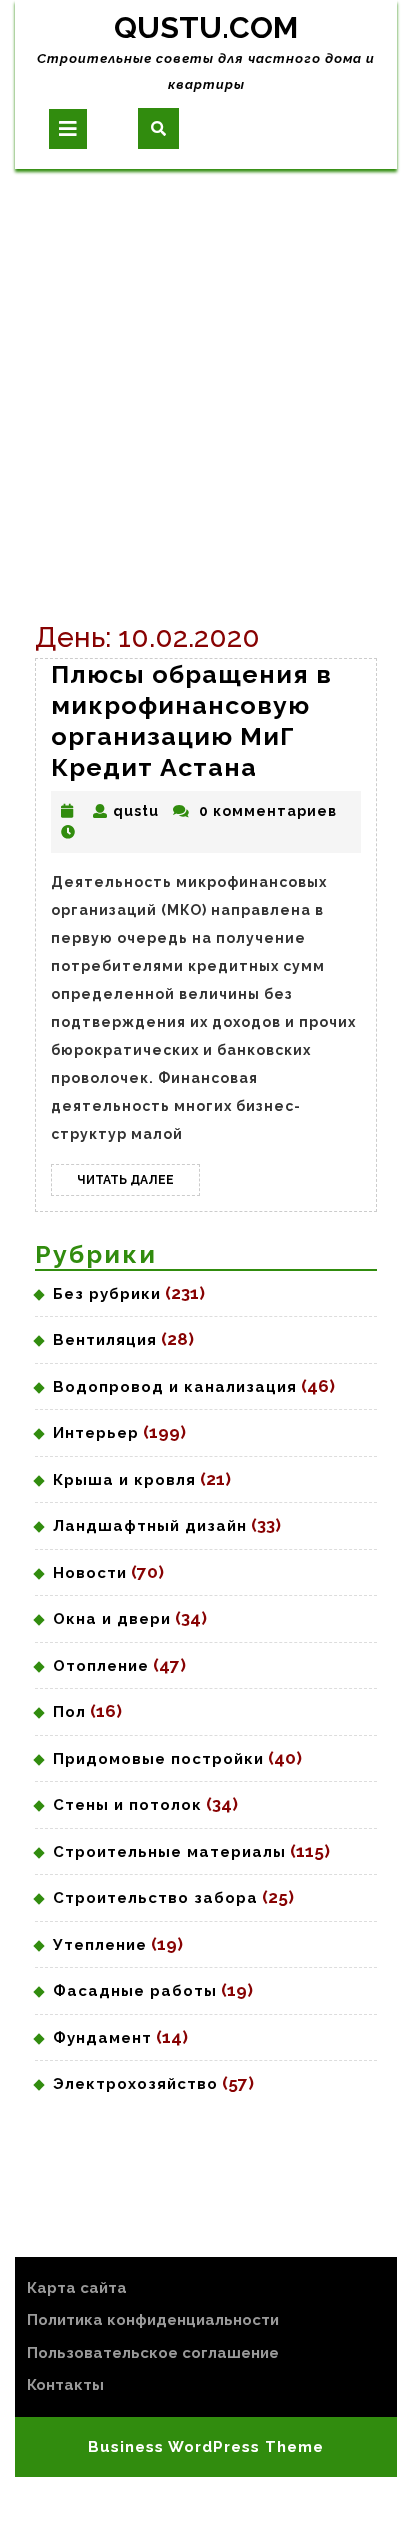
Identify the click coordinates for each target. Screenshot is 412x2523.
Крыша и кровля (124, 1480)
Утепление (100, 1945)
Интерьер (96, 1433)
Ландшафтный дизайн (150, 1526)
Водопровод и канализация (175, 1387)
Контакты (65, 2385)
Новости (90, 1573)
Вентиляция (105, 1340)
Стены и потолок (127, 1805)
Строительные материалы (169, 1852)
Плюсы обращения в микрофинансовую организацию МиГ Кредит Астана (191, 720)
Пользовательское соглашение (153, 2353)
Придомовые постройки (158, 1759)
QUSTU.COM (206, 27)
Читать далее (138, 1184)
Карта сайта (77, 2288)
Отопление (101, 1666)
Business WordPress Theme (206, 2447)
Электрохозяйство (135, 2084)
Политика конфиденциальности (153, 2320)
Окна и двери (112, 1619)
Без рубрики (107, 1294)
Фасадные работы (135, 1991)
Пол (69, 1712)
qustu (136, 811)
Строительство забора (155, 1898)
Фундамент (102, 2038)
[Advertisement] (206, 385)
